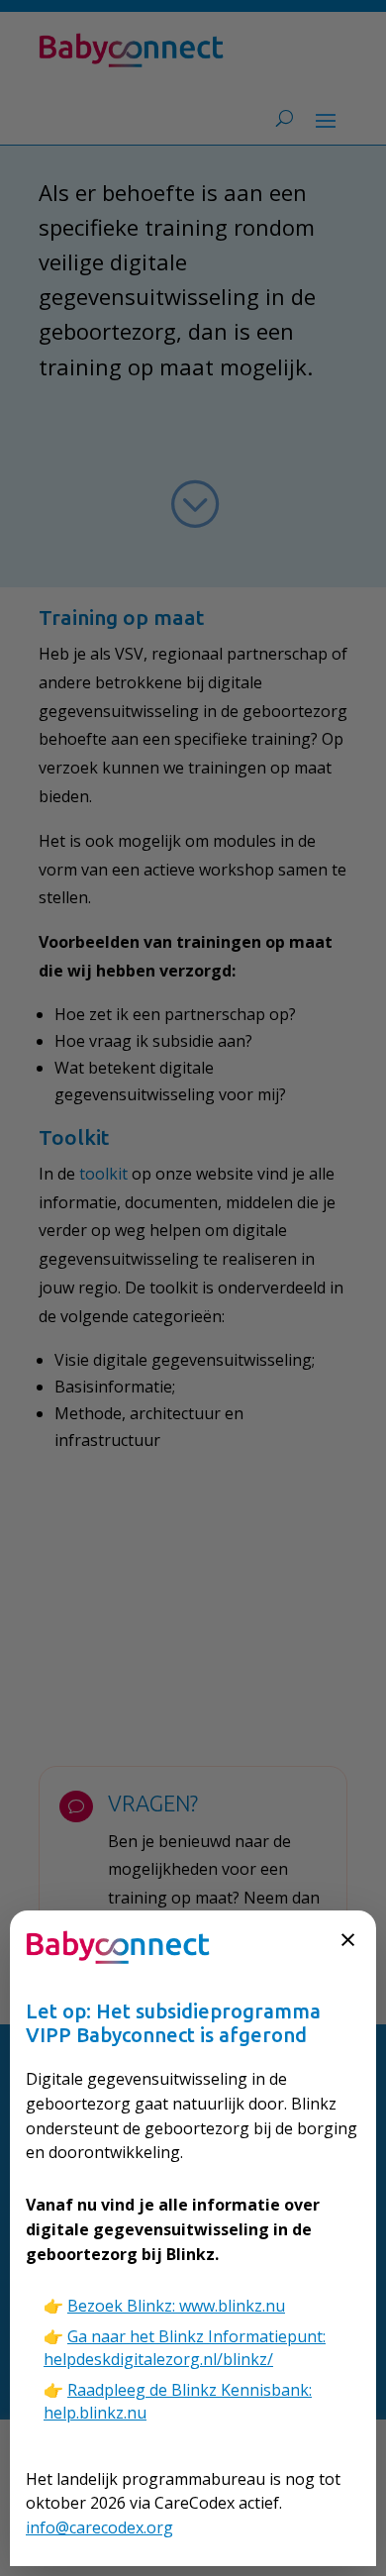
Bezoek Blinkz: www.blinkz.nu (176, 2306)
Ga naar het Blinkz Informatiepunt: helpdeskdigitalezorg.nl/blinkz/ (185, 2348)
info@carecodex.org (99, 2527)
